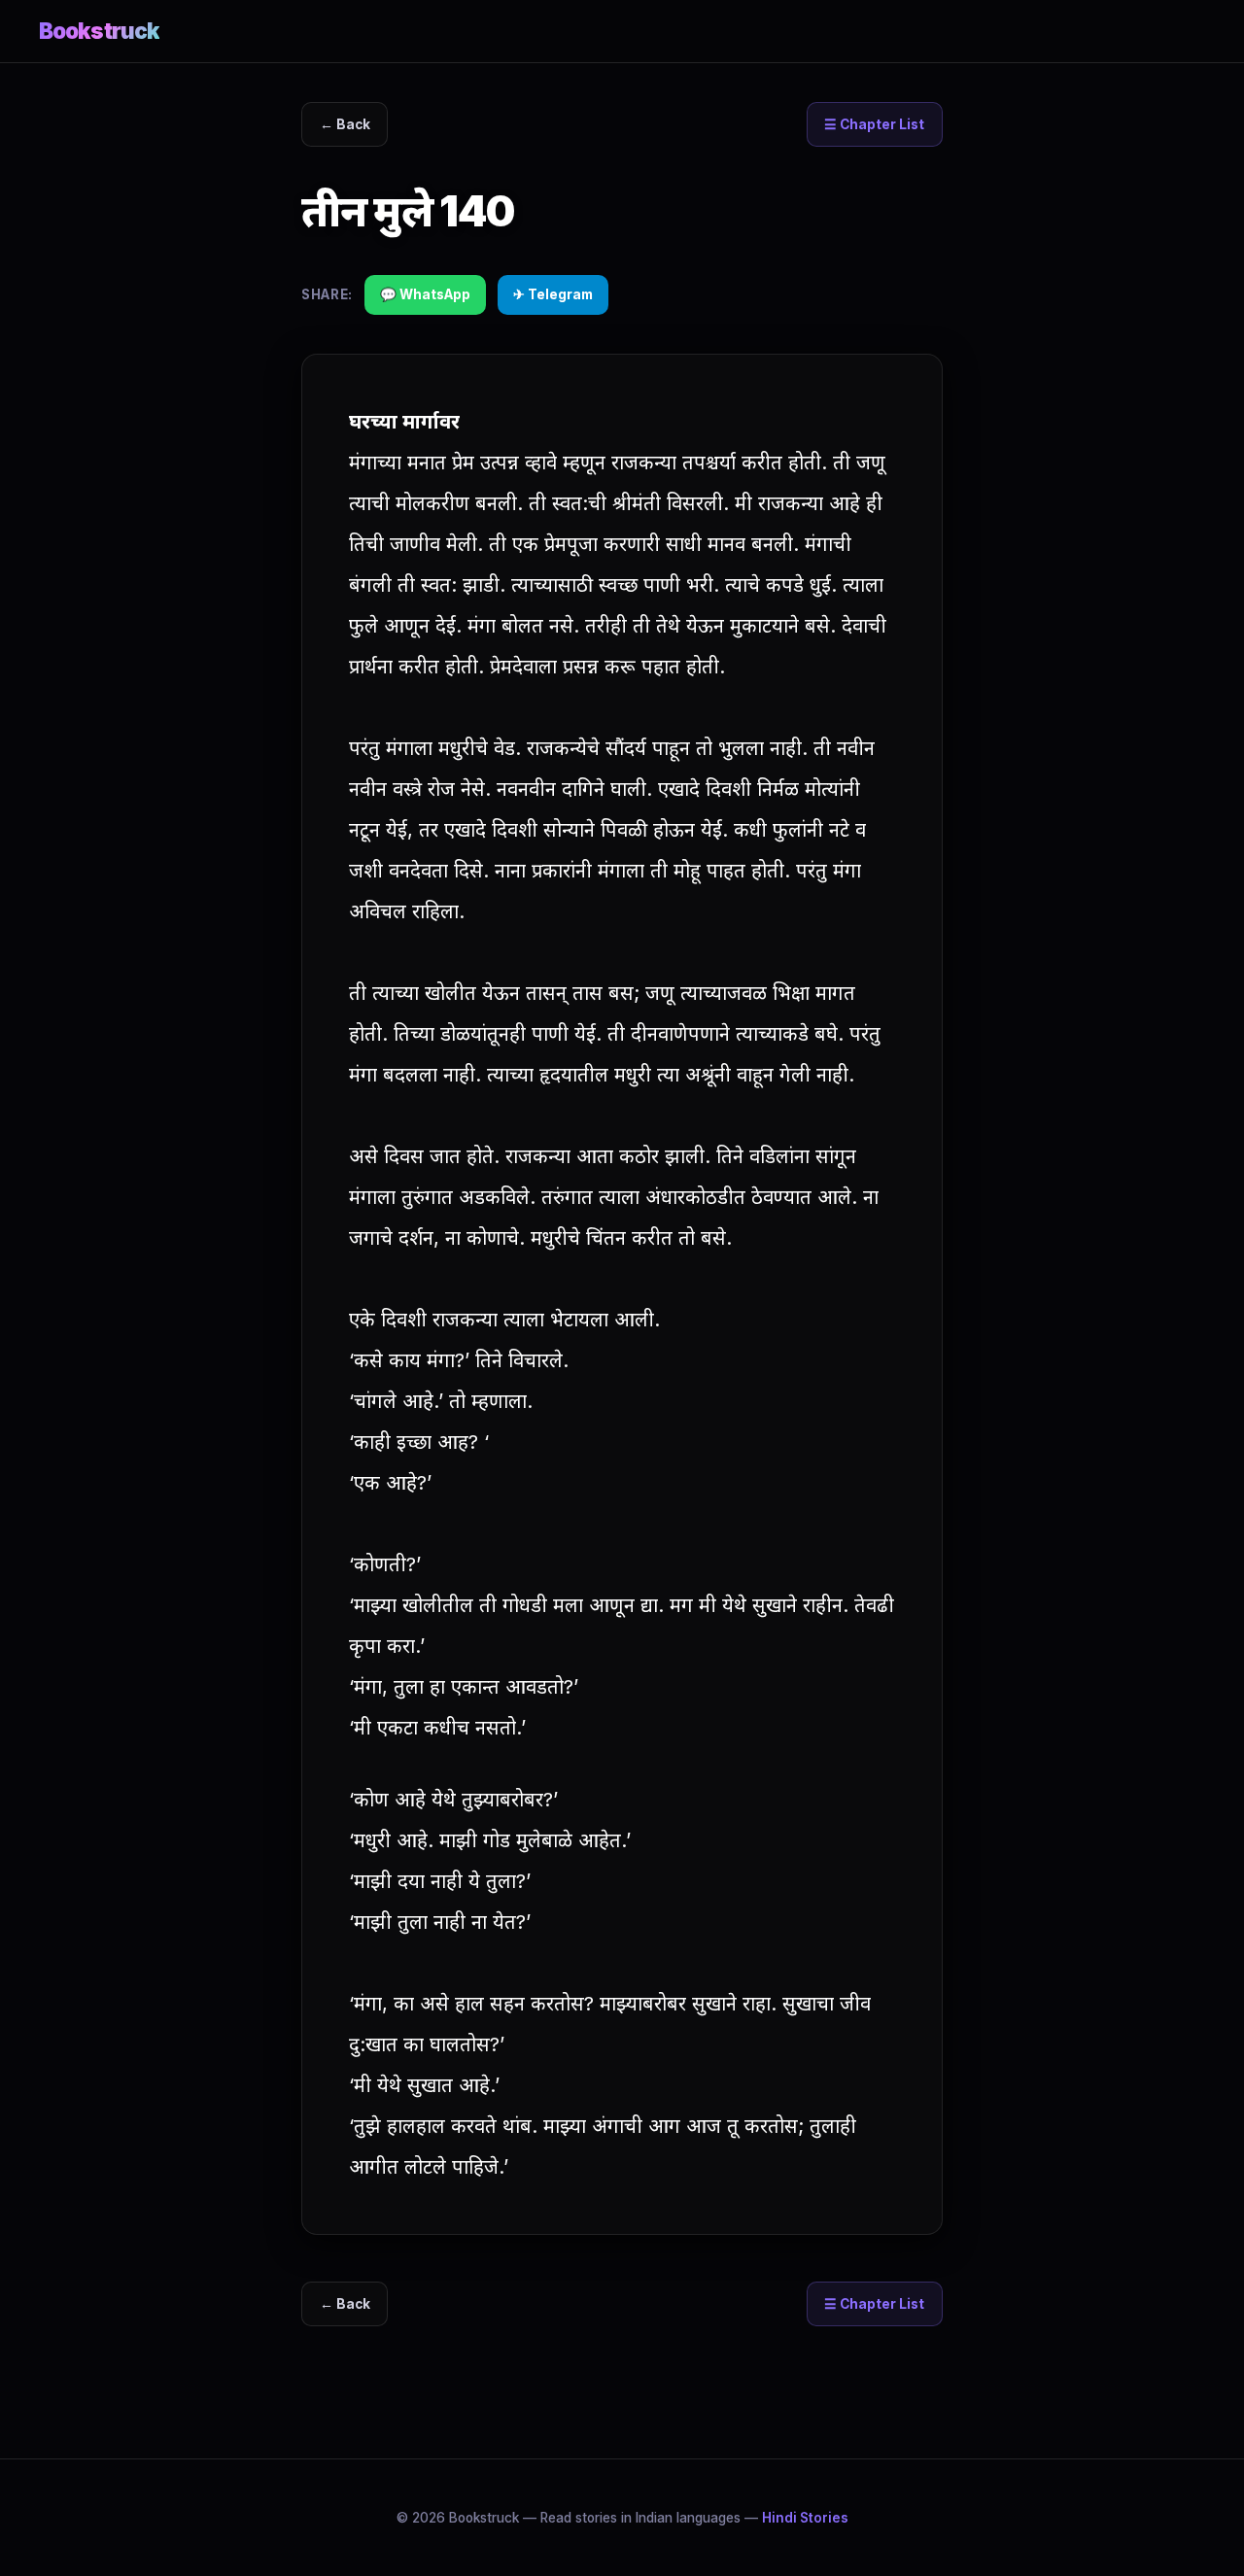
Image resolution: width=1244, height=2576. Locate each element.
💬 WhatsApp (425, 294)
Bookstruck (99, 31)
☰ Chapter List (874, 124)
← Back (345, 124)
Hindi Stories (805, 2518)
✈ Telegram (553, 294)
